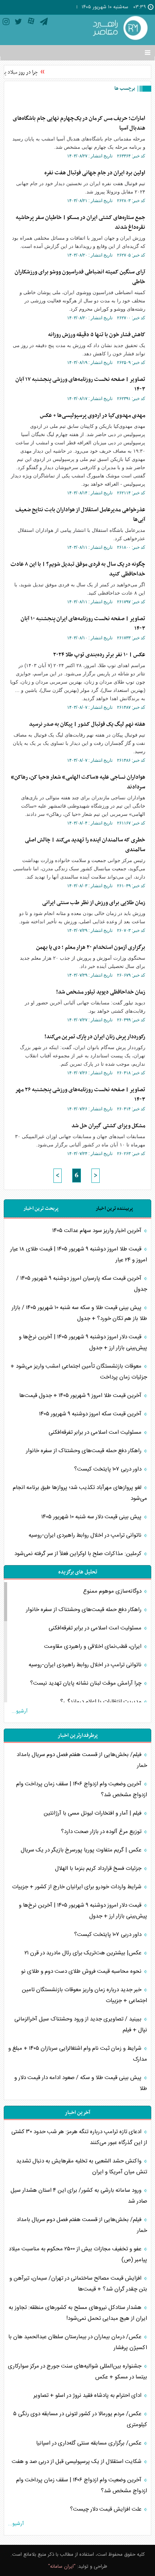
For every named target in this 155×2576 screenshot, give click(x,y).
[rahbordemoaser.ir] (119, 29)
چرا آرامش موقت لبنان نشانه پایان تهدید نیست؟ (87, 1683)
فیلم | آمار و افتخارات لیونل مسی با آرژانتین (93, 1813)
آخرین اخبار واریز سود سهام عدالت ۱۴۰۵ (98, 1231)
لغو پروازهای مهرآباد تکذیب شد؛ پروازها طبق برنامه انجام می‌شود (80, 1493)
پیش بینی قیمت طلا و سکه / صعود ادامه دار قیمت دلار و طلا (81, 2083)
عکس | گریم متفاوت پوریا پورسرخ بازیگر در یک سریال (81, 1850)
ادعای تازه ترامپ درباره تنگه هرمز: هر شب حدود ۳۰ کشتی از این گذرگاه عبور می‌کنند (79, 2137)
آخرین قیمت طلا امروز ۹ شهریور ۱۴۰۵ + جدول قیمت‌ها (80, 1396)
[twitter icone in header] (18, 23)
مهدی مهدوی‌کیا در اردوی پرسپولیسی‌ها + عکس (93, 415)
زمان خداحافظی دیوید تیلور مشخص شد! (101, 992)
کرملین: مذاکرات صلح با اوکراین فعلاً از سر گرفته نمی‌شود (79, 1554)
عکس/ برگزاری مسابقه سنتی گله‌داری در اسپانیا (90, 2443)
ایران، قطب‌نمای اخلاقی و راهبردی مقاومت (93, 1647)
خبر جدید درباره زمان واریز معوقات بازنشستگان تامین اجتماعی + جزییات (84, 1995)
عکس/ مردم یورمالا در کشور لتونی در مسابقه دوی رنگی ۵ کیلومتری (80, 2419)
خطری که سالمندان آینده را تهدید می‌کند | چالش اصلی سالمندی (85, 845)
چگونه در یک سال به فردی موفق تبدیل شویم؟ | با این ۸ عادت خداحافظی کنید (78, 569)
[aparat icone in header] (31, 23)
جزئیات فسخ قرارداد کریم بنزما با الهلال (99, 1869)
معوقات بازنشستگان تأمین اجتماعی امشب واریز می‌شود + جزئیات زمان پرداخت (79, 1372)
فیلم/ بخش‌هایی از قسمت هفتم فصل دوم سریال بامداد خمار (82, 1760)
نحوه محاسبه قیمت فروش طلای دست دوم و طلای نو (82, 1971)
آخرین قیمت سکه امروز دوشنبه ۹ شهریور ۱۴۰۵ (91, 1414)
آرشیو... (20, 1711)
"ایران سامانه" (62, 2567)
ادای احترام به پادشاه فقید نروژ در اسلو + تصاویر (88, 2396)
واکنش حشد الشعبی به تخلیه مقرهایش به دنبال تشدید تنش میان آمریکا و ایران (82, 2167)
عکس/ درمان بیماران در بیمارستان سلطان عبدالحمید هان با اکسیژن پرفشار (78, 2342)
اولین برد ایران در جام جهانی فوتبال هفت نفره (95, 173)
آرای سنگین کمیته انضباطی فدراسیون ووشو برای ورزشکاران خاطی (80, 277)
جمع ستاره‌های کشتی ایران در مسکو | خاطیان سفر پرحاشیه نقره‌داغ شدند (81, 222)
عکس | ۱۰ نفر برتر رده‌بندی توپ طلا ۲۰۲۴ (99, 655)
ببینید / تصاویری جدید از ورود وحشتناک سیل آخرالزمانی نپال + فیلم (81, 2025)
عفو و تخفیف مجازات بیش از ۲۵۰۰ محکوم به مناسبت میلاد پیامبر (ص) (78, 2254)
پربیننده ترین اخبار (114, 1209)
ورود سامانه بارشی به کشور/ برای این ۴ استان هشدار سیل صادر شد (79, 2196)
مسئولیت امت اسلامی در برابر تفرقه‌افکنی (96, 1432)
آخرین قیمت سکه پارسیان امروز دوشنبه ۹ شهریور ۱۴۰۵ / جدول (82, 1284)
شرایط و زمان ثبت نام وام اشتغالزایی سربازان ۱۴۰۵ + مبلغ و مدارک (78, 2054)
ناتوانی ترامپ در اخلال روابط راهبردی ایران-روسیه (86, 1535)
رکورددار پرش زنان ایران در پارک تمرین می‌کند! (95, 1037)
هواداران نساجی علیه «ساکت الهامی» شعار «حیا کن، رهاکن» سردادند (78, 782)
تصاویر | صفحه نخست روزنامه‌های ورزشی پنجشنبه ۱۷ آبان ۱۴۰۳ (80, 384)
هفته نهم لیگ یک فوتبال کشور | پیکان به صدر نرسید (87, 724)
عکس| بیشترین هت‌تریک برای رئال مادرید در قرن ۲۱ (84, 1953)
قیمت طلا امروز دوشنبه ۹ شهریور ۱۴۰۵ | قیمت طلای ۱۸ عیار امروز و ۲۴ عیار (79, 1255)
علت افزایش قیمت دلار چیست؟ (106, 2509)
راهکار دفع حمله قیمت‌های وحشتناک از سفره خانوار (84, 1451)
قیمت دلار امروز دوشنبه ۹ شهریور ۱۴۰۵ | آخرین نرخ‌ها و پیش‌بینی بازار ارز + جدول (83, 1342)
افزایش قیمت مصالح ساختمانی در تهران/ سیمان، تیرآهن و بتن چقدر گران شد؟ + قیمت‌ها (78, 2284)
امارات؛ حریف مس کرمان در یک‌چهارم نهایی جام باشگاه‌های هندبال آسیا (79, 123)
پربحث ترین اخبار (41, 1209)
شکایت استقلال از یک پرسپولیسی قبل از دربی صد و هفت (77, 2462)
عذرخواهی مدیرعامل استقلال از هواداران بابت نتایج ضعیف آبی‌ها (80, 515)
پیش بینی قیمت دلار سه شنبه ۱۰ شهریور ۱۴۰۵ (92, 1517)
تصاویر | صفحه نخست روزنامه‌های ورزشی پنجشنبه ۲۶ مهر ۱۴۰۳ (80, 1095)
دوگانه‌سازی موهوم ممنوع (113, 1591)
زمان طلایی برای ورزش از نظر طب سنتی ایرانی (94, 903)
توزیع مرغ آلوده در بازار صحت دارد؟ (102, 1832)
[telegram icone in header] (44, 23)
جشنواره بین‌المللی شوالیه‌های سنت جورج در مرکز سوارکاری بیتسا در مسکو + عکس (77, 2372)
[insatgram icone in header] (6, 23)
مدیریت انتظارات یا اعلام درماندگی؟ (102, 1702)
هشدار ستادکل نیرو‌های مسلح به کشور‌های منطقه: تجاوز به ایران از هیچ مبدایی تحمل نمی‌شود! (78, 2313)
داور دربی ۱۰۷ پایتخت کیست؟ (109, 1469)
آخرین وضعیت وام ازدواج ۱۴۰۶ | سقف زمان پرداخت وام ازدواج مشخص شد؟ (82, 1789)
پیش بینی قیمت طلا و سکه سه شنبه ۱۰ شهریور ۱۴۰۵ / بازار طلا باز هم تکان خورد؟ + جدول (79, 1313)
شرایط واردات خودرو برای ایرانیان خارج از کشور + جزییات (77, 1887)
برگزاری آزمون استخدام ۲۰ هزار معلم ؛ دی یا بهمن (91, 947)
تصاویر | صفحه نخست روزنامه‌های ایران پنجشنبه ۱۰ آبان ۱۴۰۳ (83, 624)
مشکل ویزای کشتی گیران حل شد (108, 1126)
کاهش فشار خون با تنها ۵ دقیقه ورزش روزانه (97, 335)
